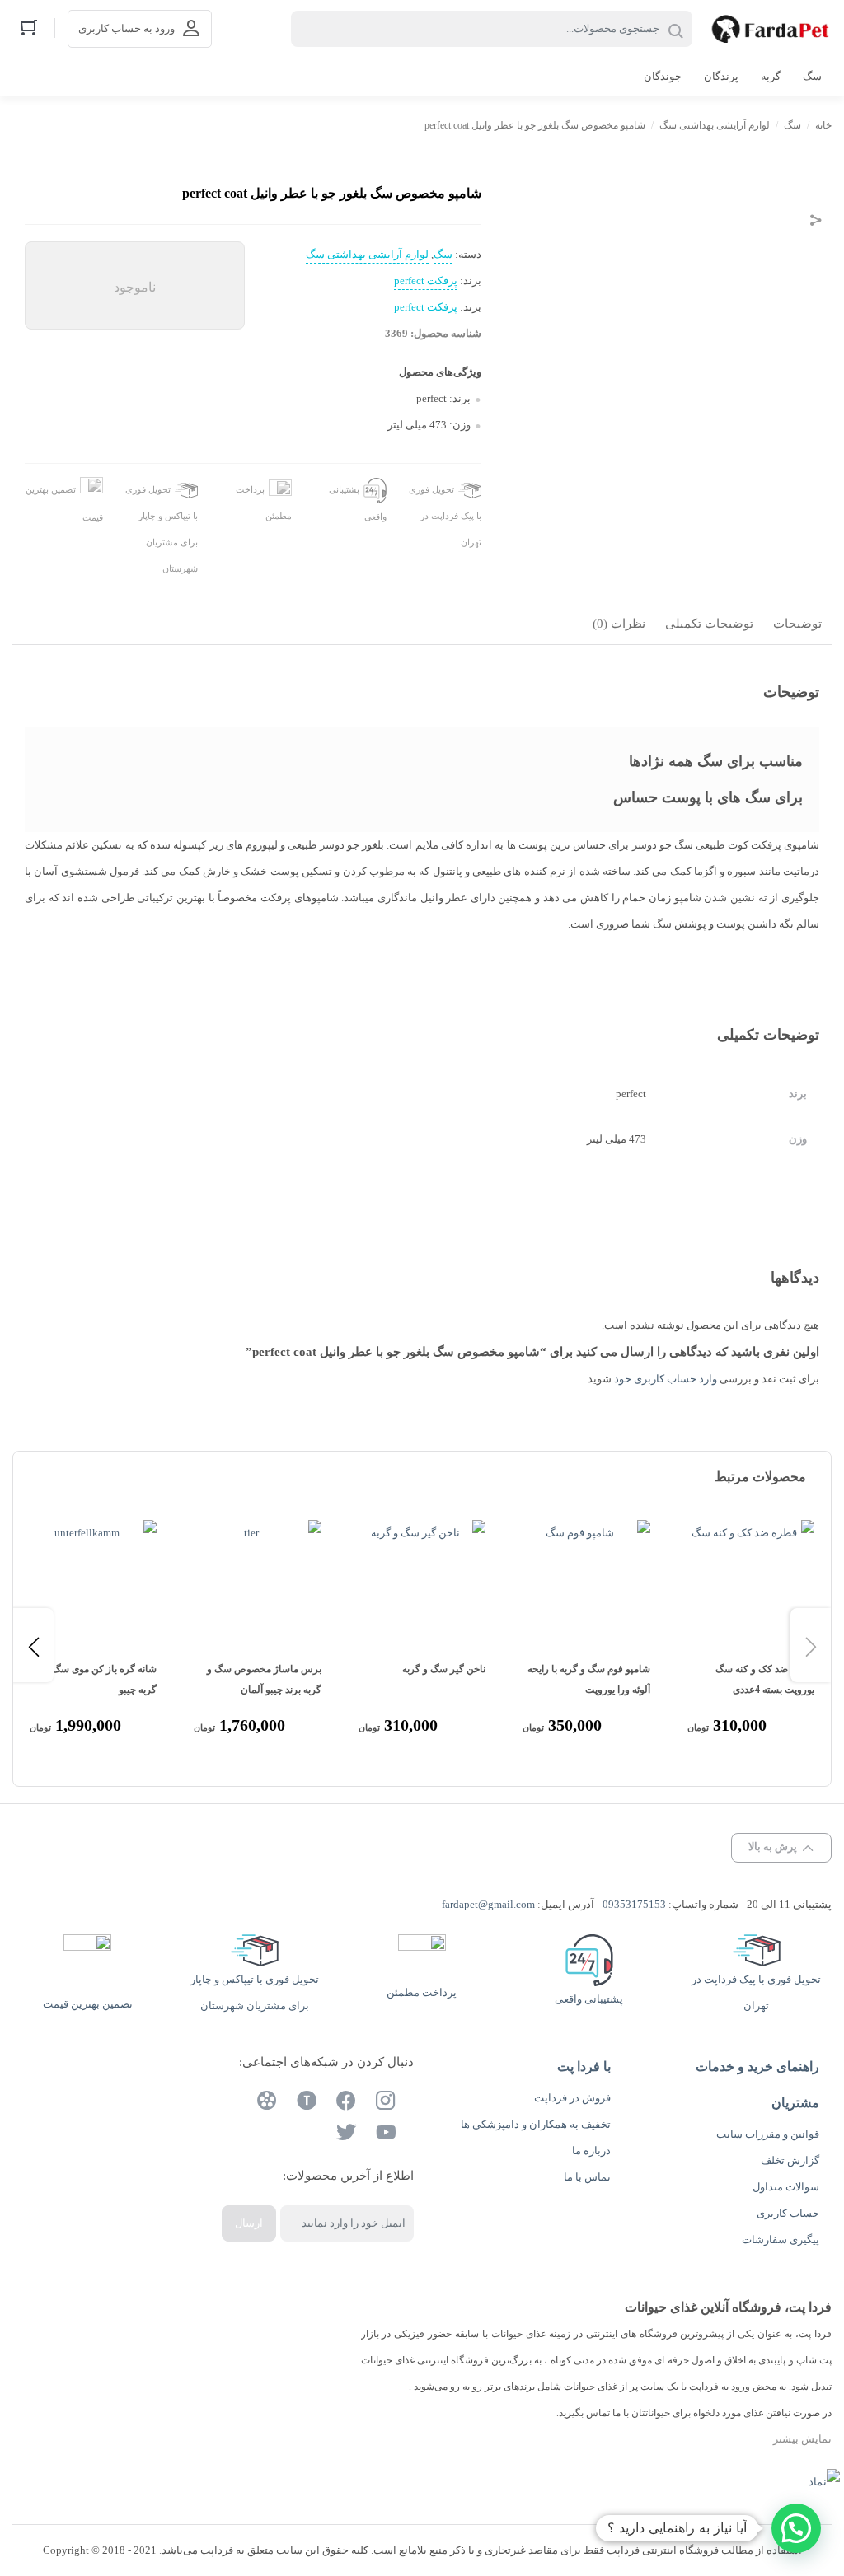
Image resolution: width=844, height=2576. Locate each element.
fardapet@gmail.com (488, 1904)
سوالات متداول (786, 2187)
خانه (823, 125)
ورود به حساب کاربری (127, 28)
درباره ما (591, 2151)
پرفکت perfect (426, 281)
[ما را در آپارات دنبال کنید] (267, 2103)
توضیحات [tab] (797, 624)
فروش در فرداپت (572, 2098)
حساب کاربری (788, 2213)
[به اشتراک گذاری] (816, 222)
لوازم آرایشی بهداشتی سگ (715, 125)
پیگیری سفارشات (781, 2239)
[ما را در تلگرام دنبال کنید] (307, 2103)
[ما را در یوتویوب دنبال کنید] (386, 2134)
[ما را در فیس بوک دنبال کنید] (346, 2103)
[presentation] (33, 1645)
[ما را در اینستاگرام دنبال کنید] (386, 2103)
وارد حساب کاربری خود (666, 1379)
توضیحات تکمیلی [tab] (709, 624)
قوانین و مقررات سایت (768, 2134)
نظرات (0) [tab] (619, 624)
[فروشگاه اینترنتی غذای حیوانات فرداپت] (770, 29)
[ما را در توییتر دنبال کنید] (346, 2134)
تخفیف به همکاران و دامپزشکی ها (536, 2124)
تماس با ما (587, 2177)
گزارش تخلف (790, 2160)
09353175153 (634, 1904)
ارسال (249, 2223)
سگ (792, 125)
